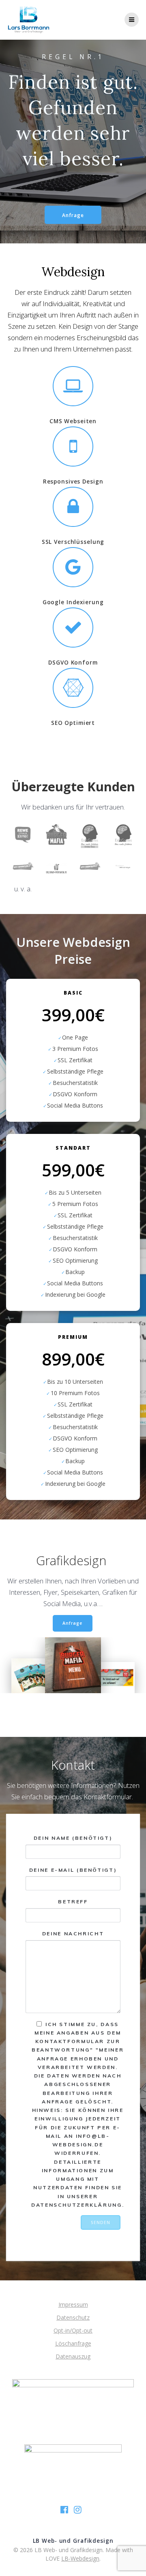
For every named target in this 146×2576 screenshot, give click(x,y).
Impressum (73, 2304)
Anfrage (73, 215)
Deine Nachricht (73, 1934)
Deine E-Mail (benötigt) (73, 1870)
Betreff (73, 1902)
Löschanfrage (73, 2343)
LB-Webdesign (80, 2558)
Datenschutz (73, 2317)
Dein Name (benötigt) (73, 1838)
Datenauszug (73, 2356)
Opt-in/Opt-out (73, 2330)
